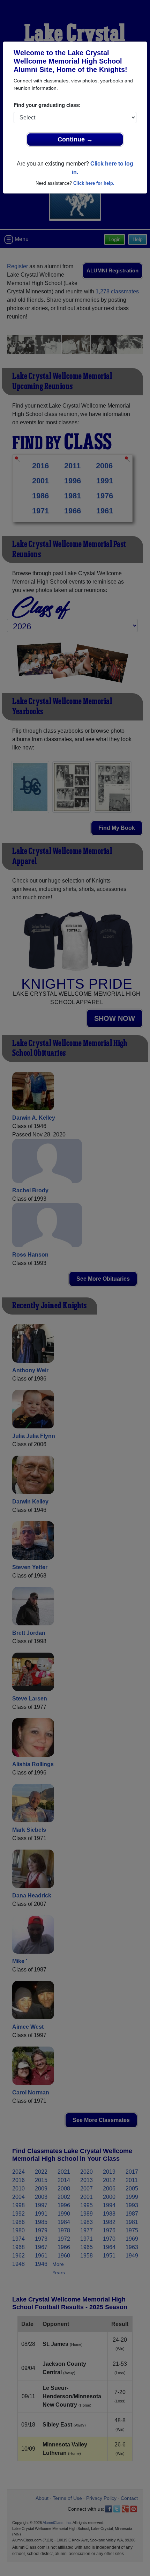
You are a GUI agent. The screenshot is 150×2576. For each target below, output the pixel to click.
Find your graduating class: (47, 105)
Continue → (75, 139)
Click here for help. (94, 183)
